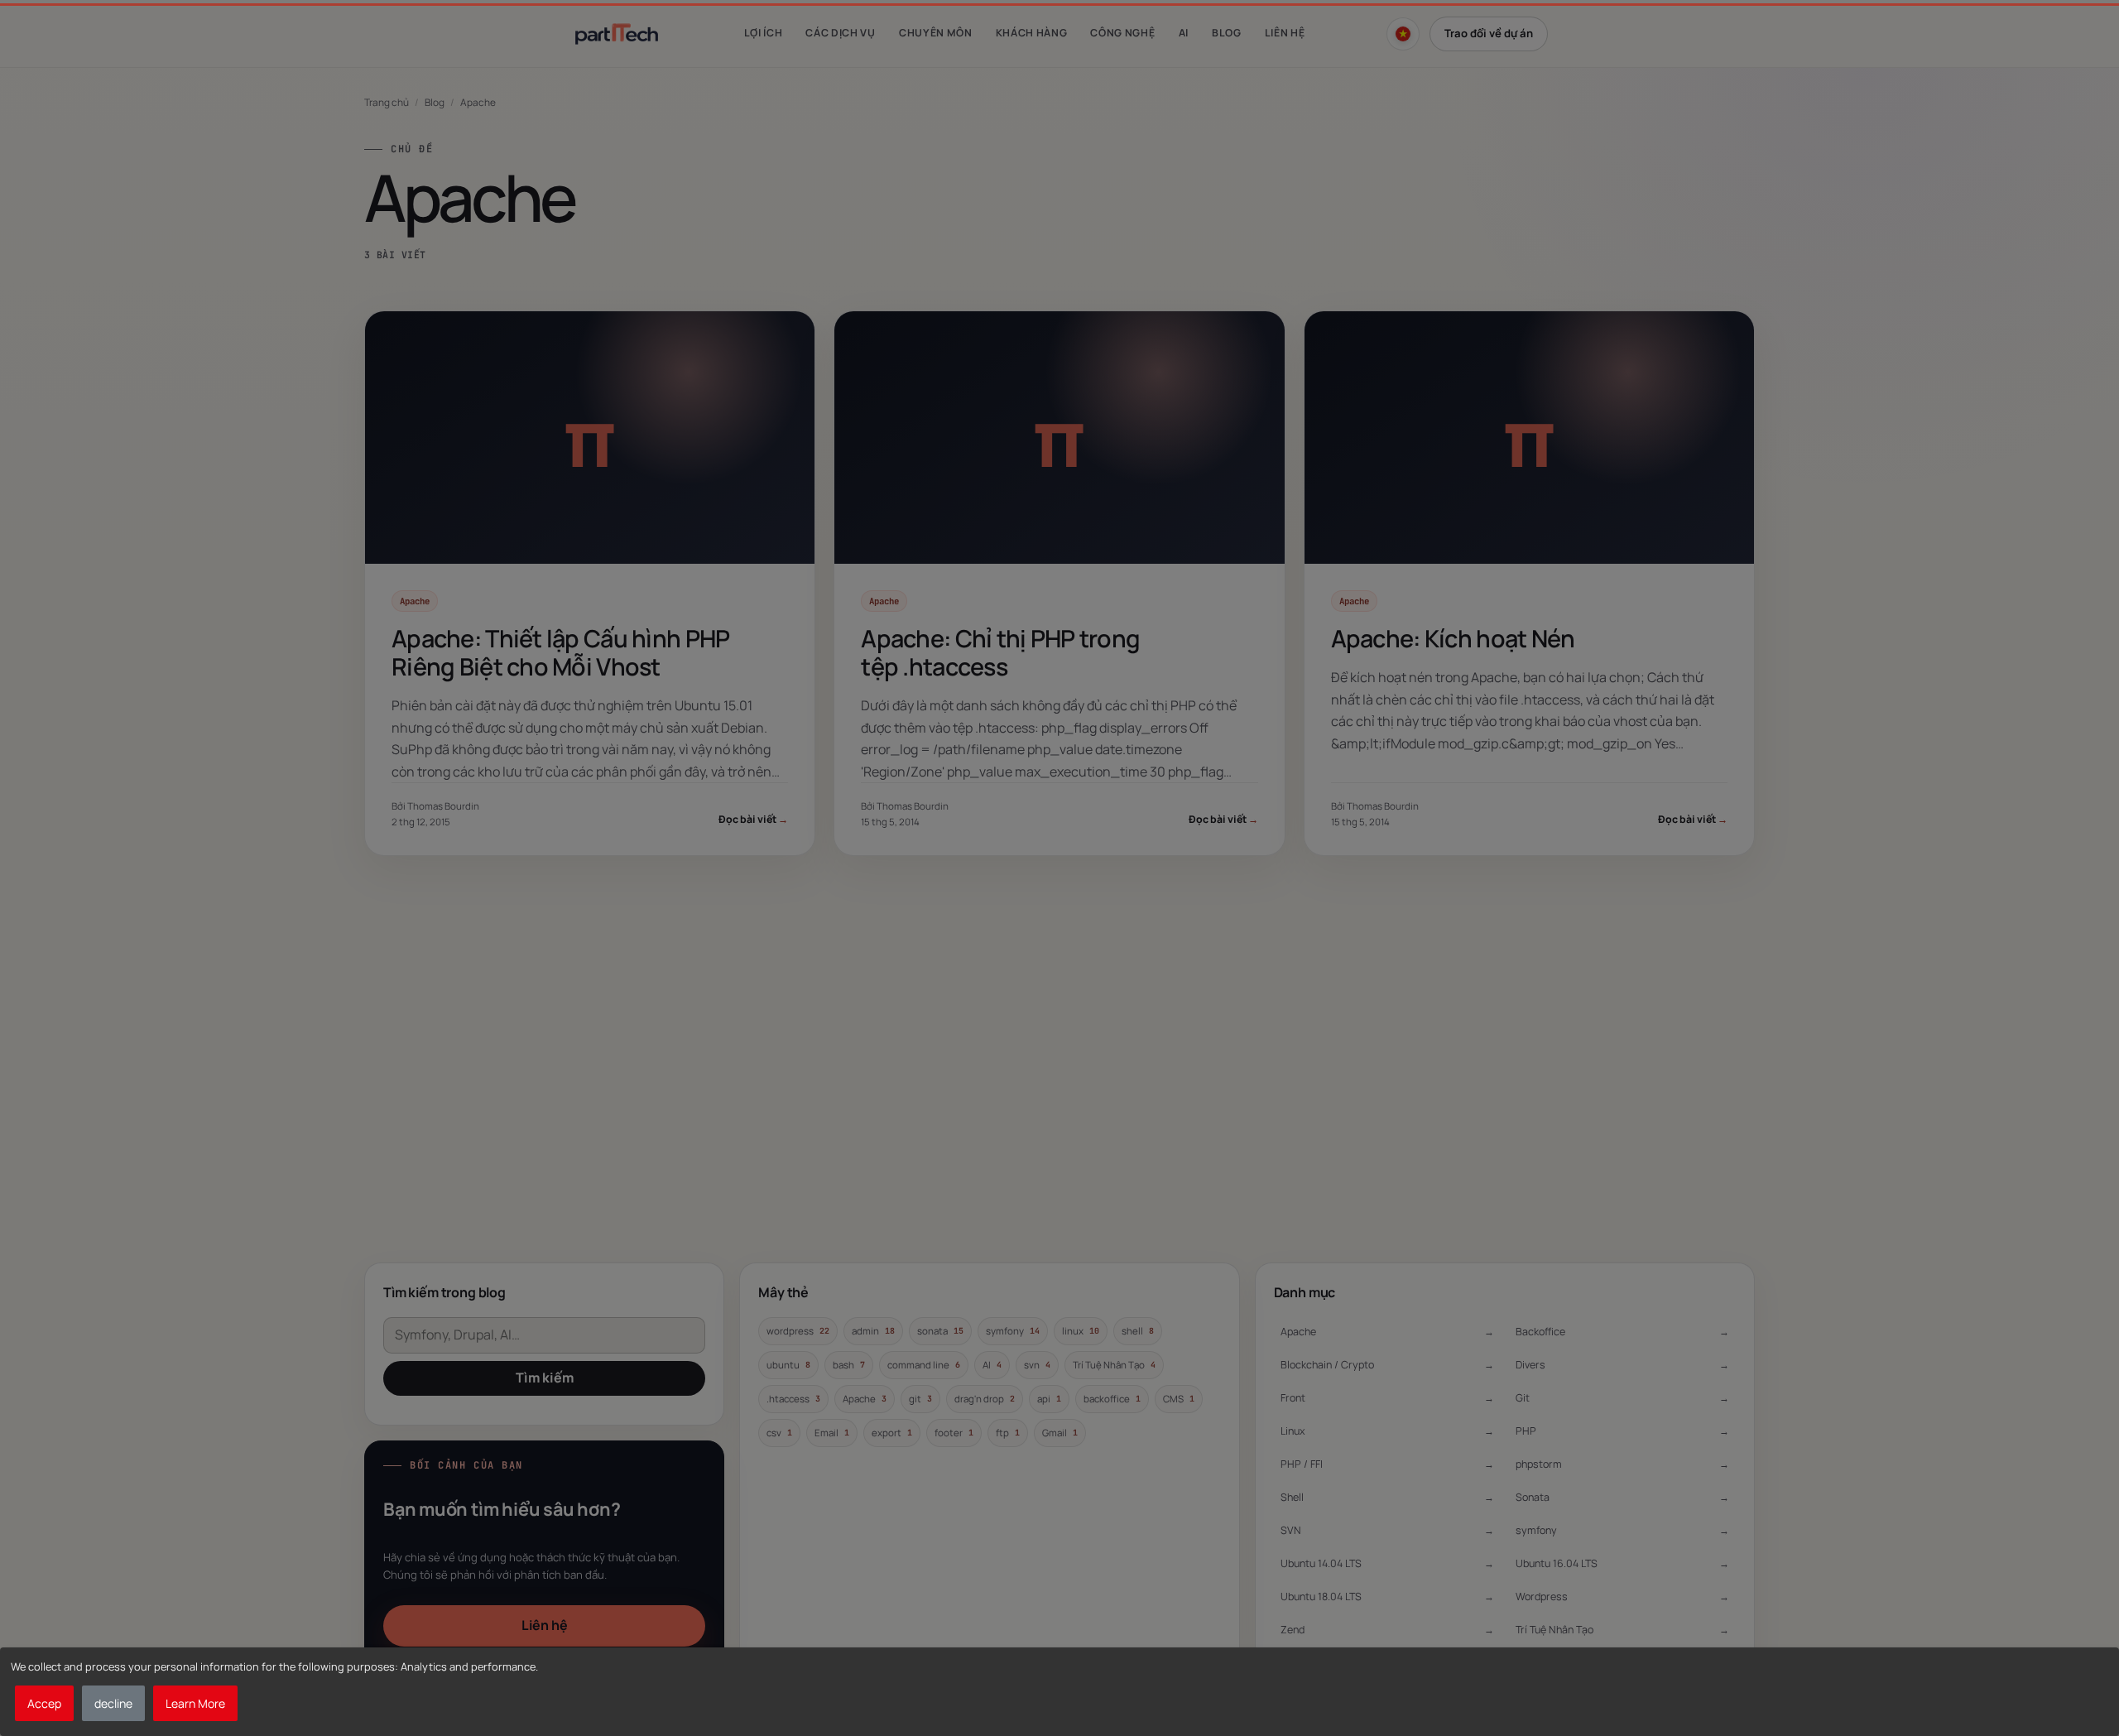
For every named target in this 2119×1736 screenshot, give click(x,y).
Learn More (195, 1703)
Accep (44, 1703)
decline (113, 1703)
